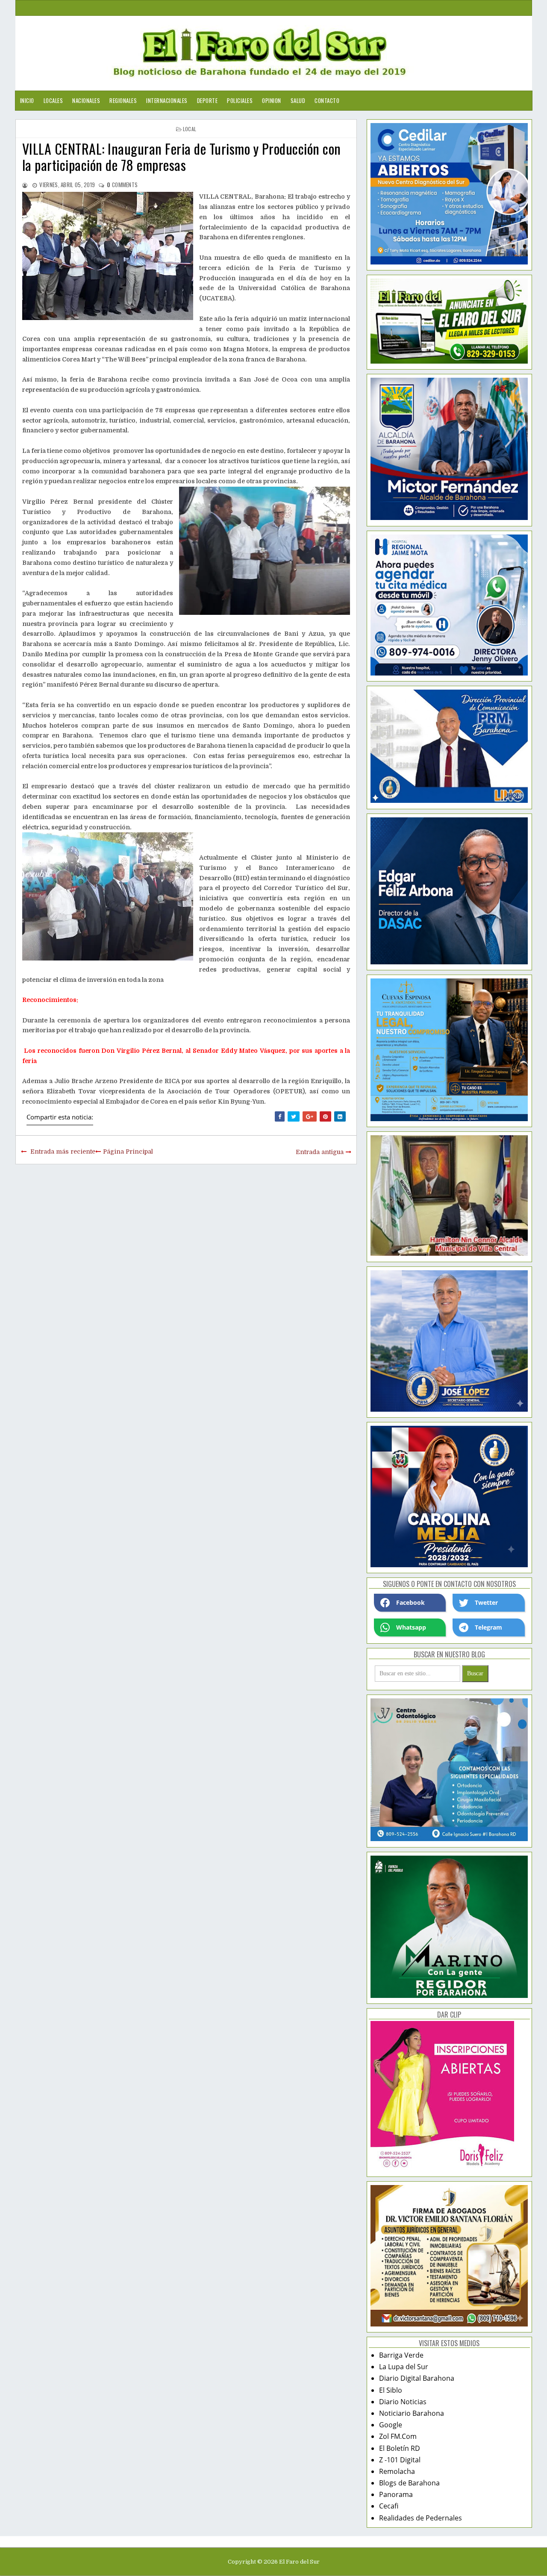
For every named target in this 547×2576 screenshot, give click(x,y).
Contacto (327, 100)
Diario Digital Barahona (417, 2378)
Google (391, 2425)
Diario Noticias (403, 2402)
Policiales (240, 100)
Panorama (396, 2494)
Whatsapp (411, 1627)
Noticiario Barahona (412, 2413)
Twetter (486, 1602)
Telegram (488, 1627)
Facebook (410, 1602)
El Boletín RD (400, 2448)
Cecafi (389, 2506)
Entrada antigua (320, 1152)
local (190, 129)
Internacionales (167, 100)
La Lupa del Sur (404, 2367)
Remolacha (397, 2471)
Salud (298, 100)
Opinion (272, 100)
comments (122, 185)
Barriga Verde (401, 2355)
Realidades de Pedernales (421, 2518)
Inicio (27, 100)
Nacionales (86, 100)
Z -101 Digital (400, 2460)
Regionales (123, 100)
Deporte (207, 100)
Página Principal (128, 1151)
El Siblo (391, 2390)
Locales (53, 100)
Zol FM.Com (398, 2436)
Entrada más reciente (63, 1151)
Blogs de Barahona (409, 2483)
